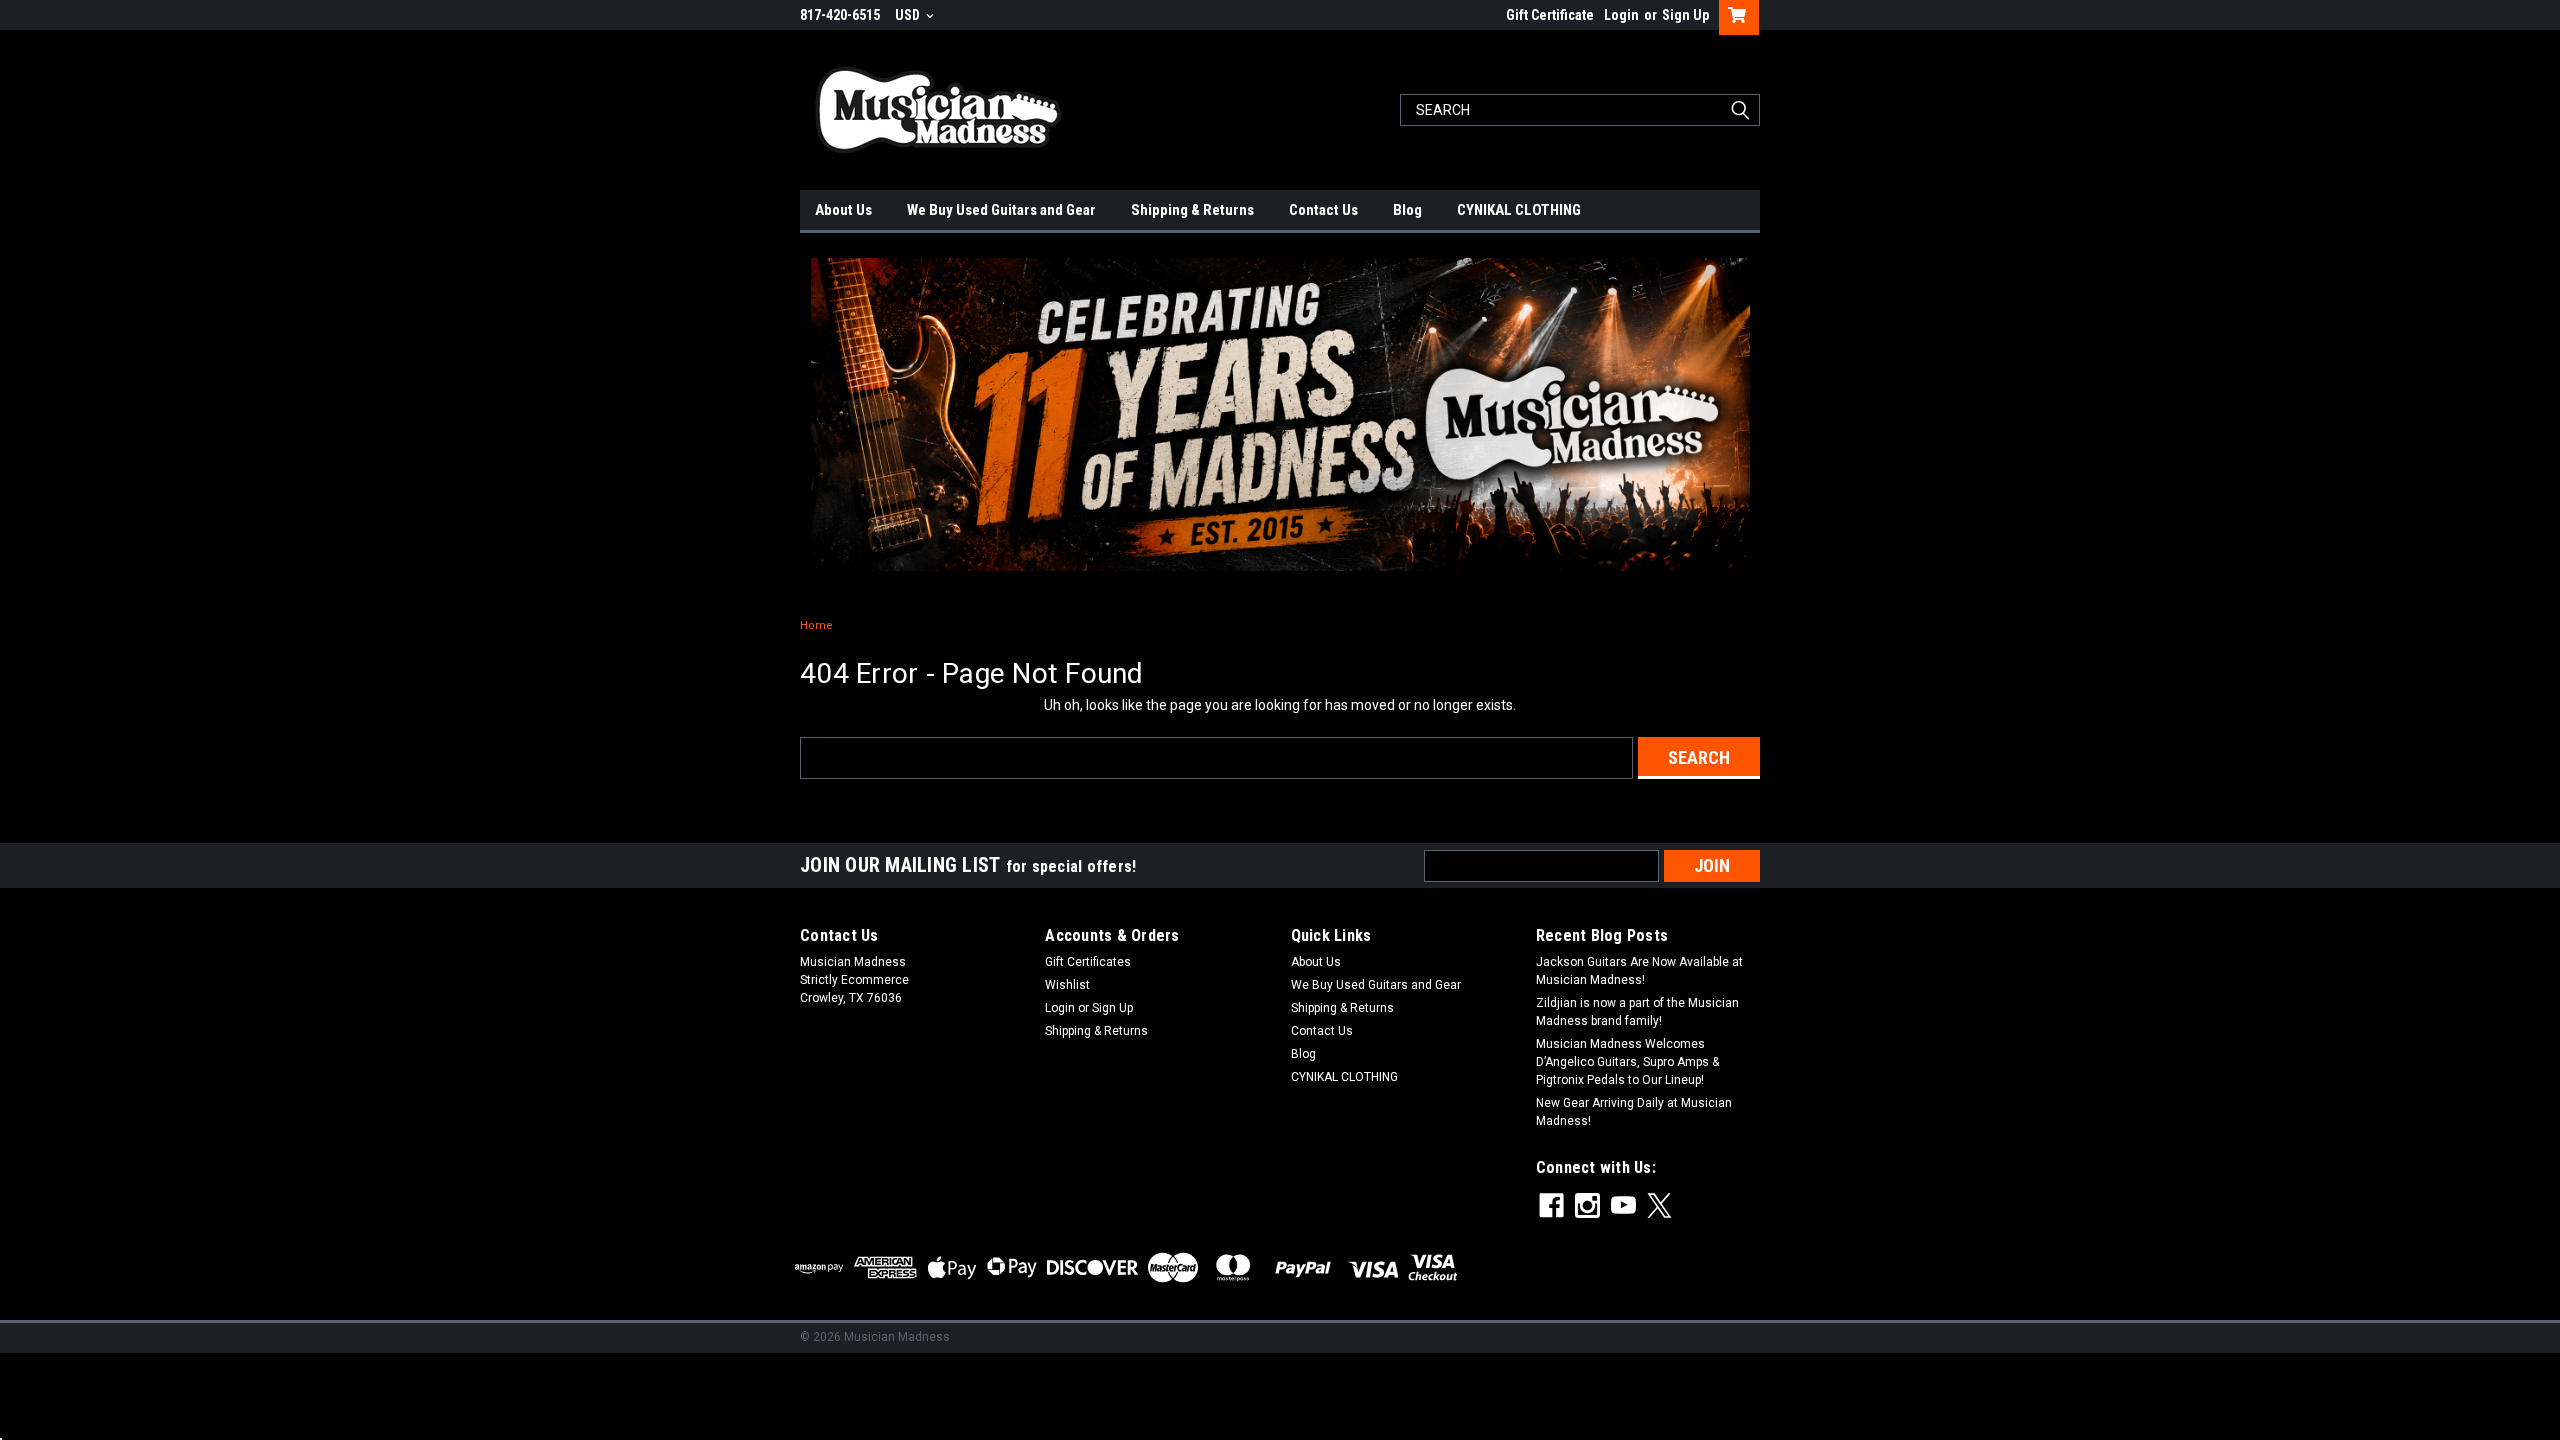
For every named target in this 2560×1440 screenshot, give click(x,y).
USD (909, 15)
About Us (843, 210)
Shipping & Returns (1192, 210)
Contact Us (1323, 210)
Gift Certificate (1550, 15)
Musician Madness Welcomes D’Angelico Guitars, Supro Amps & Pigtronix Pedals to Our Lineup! (1627, 1062)
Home (816, 625)
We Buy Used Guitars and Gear (1001, 210)
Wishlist (1067, 985)
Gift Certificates (1088, 962)
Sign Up (1685, 15)
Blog (1407, 210)
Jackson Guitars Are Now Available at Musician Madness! (1639, 971)
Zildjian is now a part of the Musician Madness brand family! (1637, 1012)
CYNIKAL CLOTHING (1519, 210)
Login (1621, 15)
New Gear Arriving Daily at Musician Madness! (1634, 1112)
